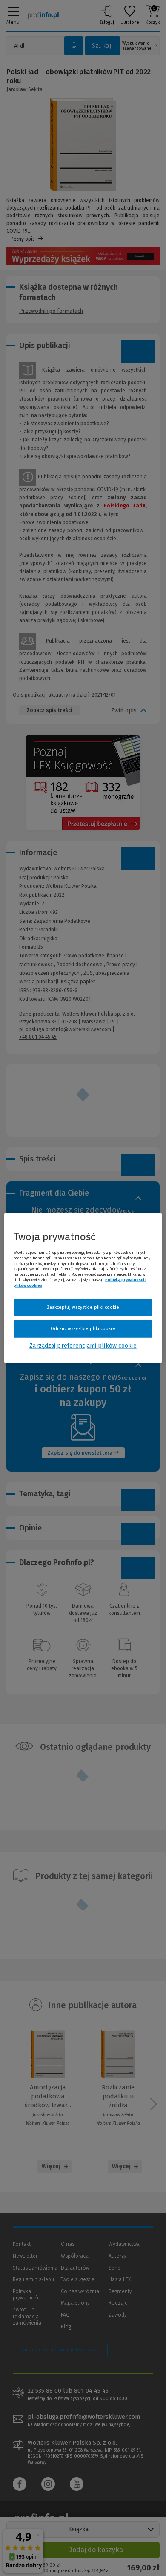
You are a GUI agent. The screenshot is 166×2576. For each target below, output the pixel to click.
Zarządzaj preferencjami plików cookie (83, 1345)
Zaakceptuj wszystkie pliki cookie (83, 1307)
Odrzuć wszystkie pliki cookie (83, 1329)
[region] (83, 1288)
